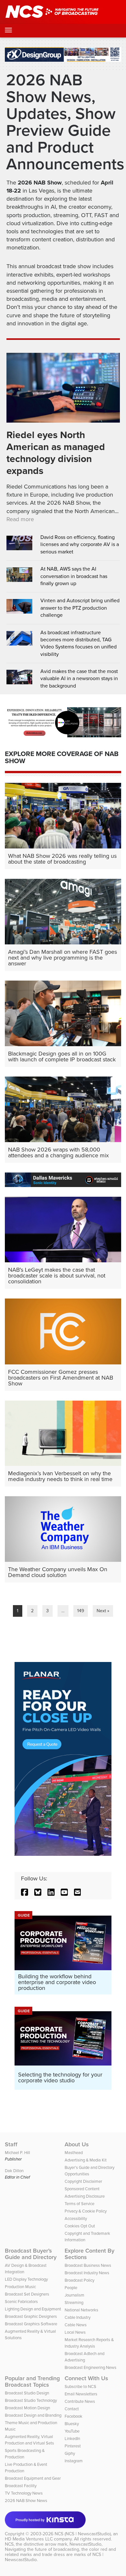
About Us (77, 2144)
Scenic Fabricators (21, 2302)
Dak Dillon (14, 2171)
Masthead (74, 2153)
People (71, 2288)
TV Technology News (24, 2493)
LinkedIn (72, 2439)
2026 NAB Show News (26, 2501)
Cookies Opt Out (80, 2226)
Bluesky (72, 2424)
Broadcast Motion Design (27, 2408)
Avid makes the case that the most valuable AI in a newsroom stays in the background (79, 679)
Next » (103, 1611)
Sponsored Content (82, 2189)
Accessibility (76, 2219)
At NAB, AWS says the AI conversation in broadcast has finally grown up (74, 576)
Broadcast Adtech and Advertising (84, 2357)
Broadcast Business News (88, 2265)
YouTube (72, 2431)
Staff (11, 2144)
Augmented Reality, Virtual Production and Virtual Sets (29, 2440)
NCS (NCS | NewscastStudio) (83, 2534)
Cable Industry (78, 2317)
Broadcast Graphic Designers (31, 2316)
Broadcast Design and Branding (33, 2415)
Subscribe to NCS (80, 2387)
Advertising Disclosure (85, 2196)
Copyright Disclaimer (83, 2181)
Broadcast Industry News (87, 2273)
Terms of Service (79, 2204)
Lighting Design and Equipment (33, 2309)
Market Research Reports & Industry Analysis (89, 2343)
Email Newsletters (81, 2394)
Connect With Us (86, 2378)
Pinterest (73, 2446)
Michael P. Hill (17, 2153)
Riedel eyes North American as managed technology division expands (56, 453)
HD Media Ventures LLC (29, 2539)
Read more (20, 519)
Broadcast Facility (21, 2486)
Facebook (73, 2416)
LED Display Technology (26, 2279)
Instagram (74, 2461)
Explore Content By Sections (89, 2254)
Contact (72, 2409)
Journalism (74, 2295)
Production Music (20, 2287)
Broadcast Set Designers (27, 2294)
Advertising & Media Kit (86, 2160)
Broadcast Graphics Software (31, 2324)
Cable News (76, 2325)
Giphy (70, 2453)
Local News (75, 2332)
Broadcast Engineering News (90, 2367)
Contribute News (80, 2401)
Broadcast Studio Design (27, 2393)
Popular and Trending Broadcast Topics (32, 2381)
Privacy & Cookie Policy (86, 2211)
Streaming (74, 2303)
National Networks (81, 2310)
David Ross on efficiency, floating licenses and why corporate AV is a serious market (80, 545)
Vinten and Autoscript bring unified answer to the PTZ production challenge (80, 608)
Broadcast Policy (79, 2280)
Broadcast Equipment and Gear (33, 2478)
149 (81, 1611)
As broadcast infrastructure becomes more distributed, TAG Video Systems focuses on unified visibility (79, 643)
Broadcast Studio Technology (31, 2400)
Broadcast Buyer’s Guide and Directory (31, 2254)
